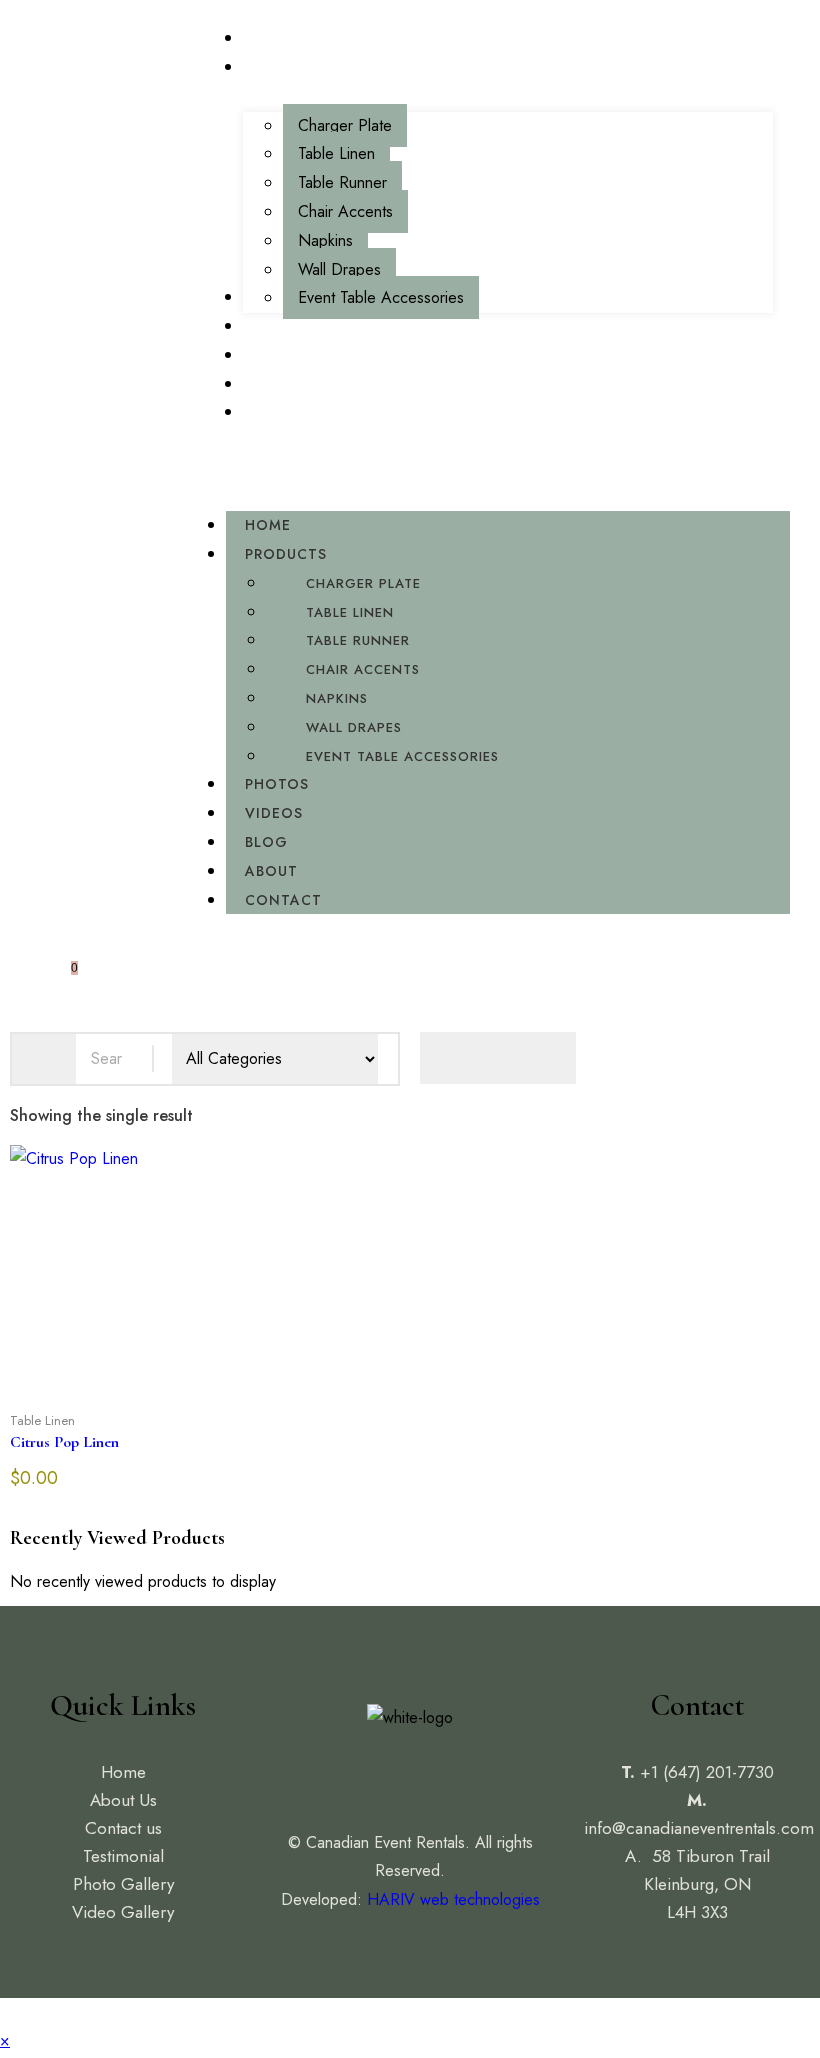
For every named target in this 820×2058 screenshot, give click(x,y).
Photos (277, 784)
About (271, 871)
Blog (266, 842)
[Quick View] (111, 1406)
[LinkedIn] (455, 1773)
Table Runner (358, 640)
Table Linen (350, 612)
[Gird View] (446, 1058)
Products (286, 554)
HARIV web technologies (453, 1899)
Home (268, 525)
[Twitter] (410, 1773)
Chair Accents (363, 669)
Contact (283, 900)
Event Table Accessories (402, 756)
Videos (274, 813)
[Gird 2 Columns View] (498, 1058)
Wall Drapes (354, 727)
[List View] (550, 1058)
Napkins (337, 698)
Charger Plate (363, 583)
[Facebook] (365, 1773)
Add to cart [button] (174, 1406)
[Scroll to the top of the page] (6, 2011)
